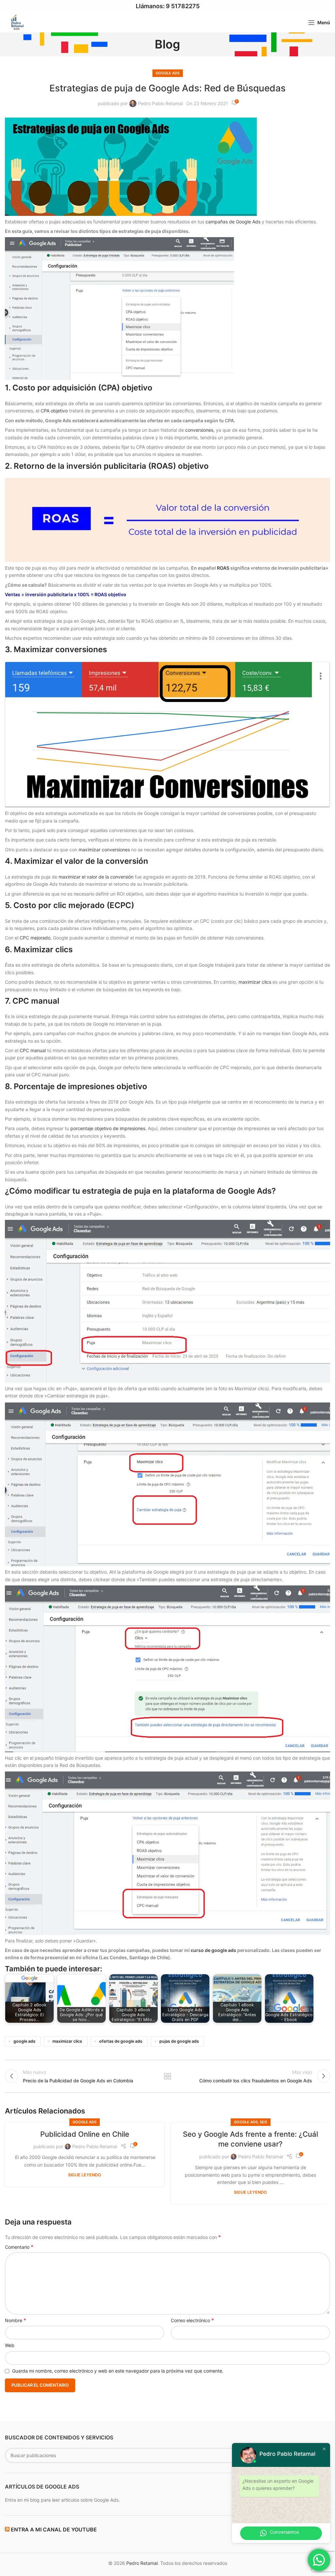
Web (10, 2345)
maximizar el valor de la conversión (96, 877)
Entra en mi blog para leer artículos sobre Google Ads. (62, 2500)
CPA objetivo (54, 411)
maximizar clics (254, 982)
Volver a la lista (167, 2076)
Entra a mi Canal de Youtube (54, 2529)
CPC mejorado (35, 938)
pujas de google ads (179, 2041)
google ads (24, 2041)
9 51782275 (183, 6)
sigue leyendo (85, 2175)
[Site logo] (16, 22)
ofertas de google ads (121, 2041)
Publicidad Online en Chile (85, 2134)
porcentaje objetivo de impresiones (108, 1128)
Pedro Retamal (142, 2563)
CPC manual (33, 1050)
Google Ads (168, 73)
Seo (264, 2122)
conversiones (199, 430)
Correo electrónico (192, 2320)
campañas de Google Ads (233, 222)
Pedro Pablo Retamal (160, 103)
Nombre (16, 2320)
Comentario (19, 2247)
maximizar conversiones (104, 850)
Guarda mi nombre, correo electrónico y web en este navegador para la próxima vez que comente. (118, 2371)
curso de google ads (213, 1950)
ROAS (223, 568)
